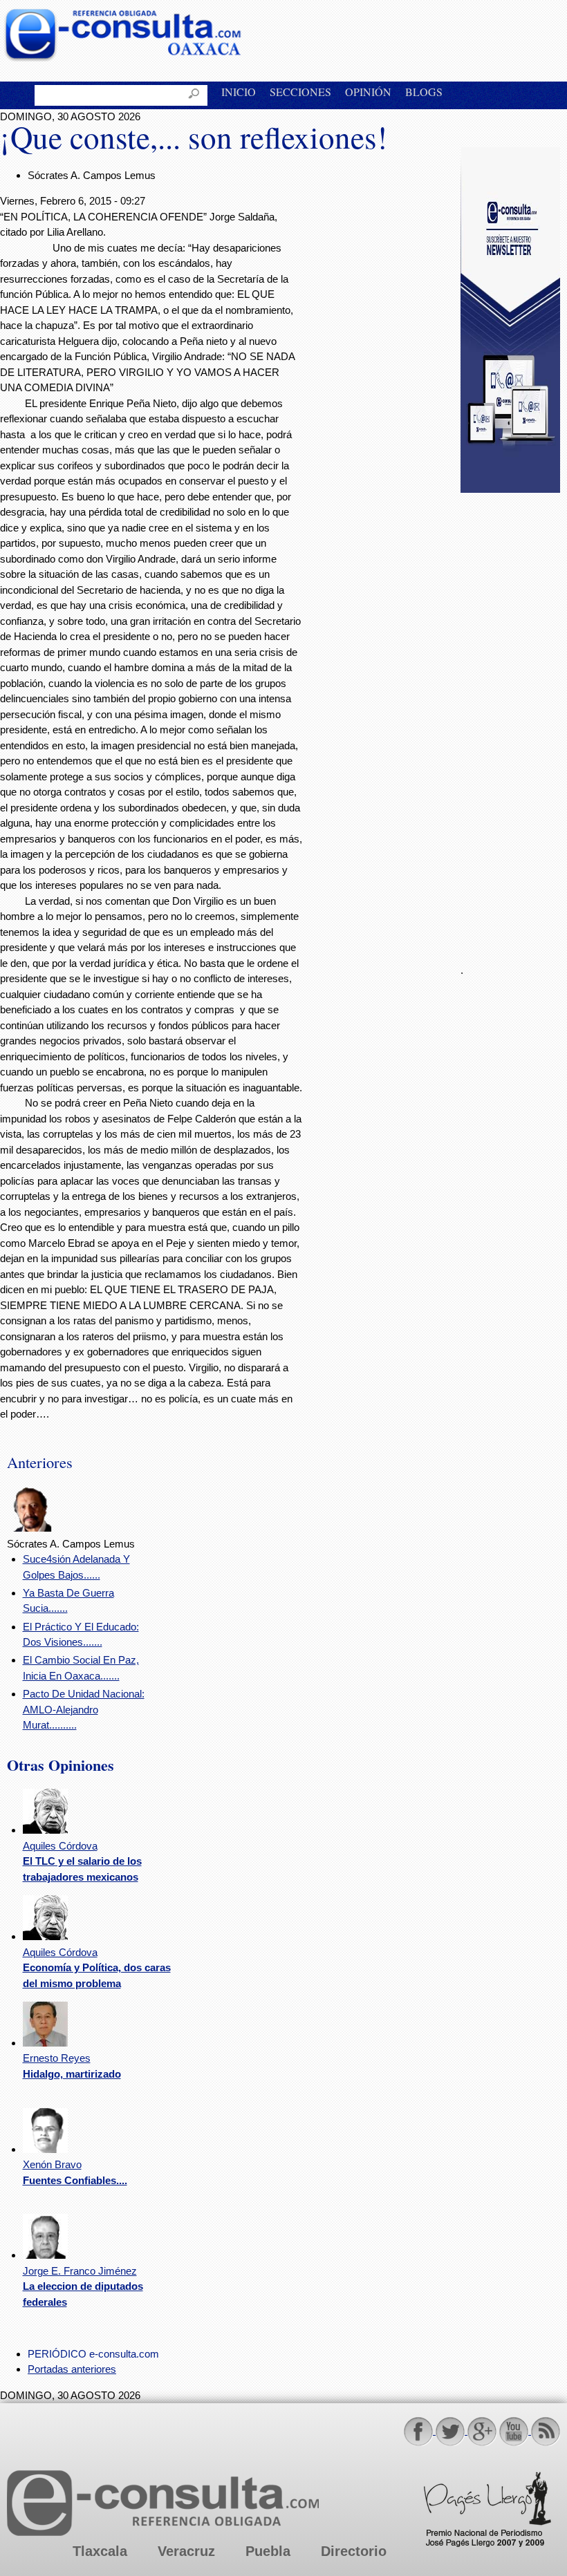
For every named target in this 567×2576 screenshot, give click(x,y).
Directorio (354, 2551)
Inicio (239, 92)
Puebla (268, 2551)
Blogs (424, 92)
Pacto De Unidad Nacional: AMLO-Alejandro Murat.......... (84, 1709)
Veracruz (186, 2551)
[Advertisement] (514, 720)
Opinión (368, 92)
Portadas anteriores (72, 2369)
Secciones (300, 92)
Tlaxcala (100, 2551)
